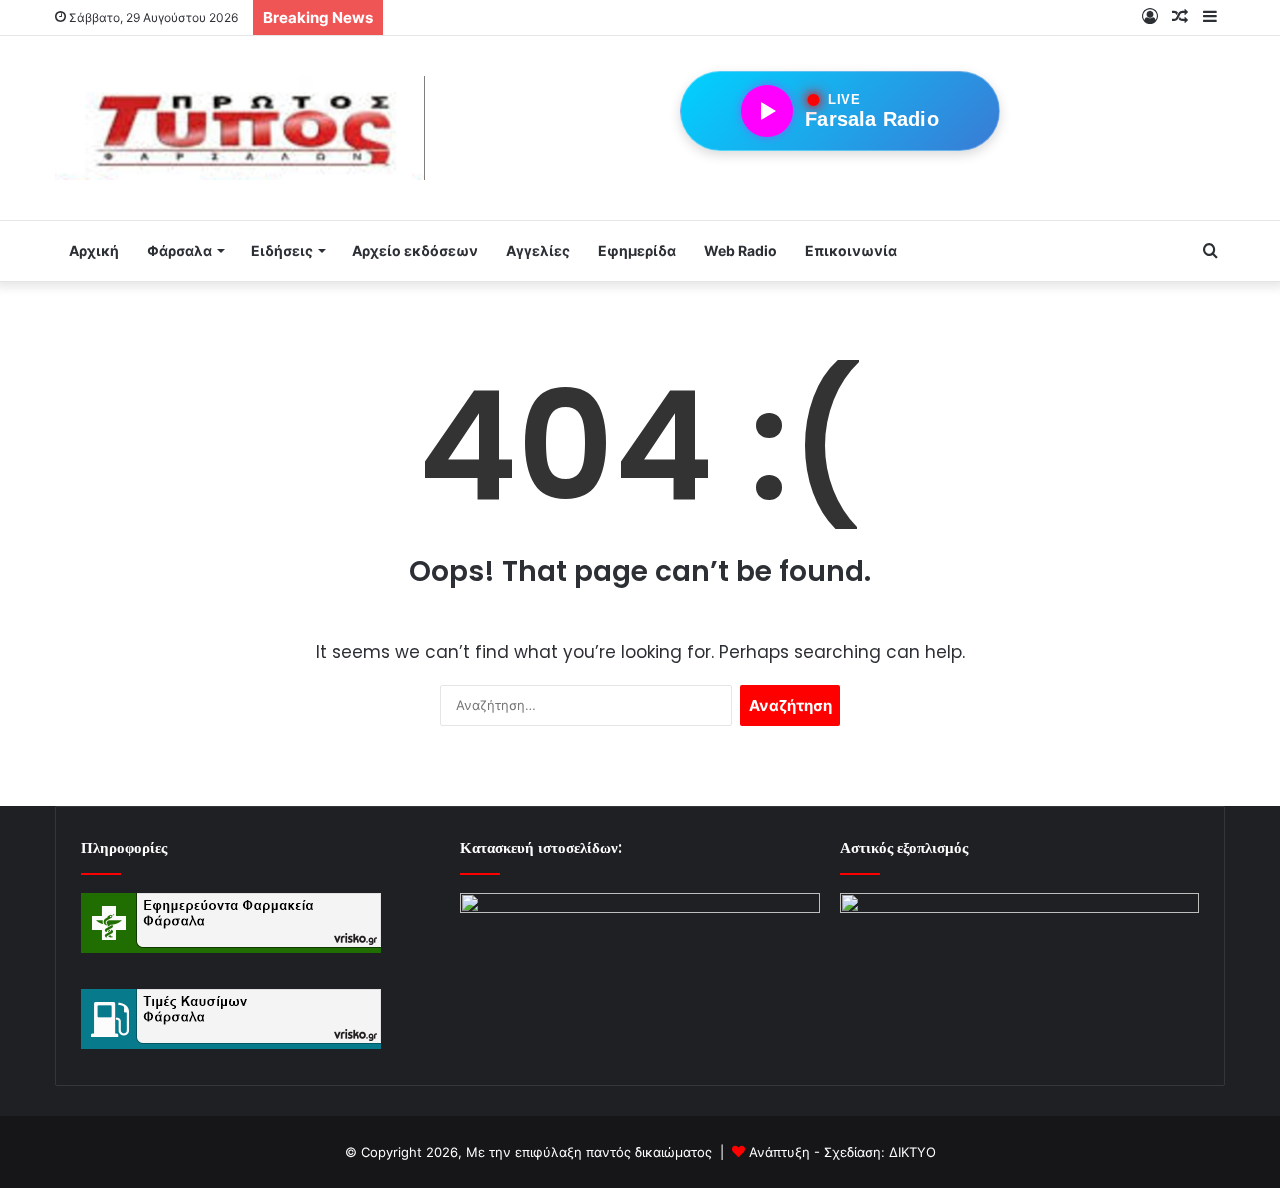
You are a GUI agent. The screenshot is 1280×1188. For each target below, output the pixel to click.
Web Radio (740, 250)
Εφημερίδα (637, 250)
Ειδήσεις (282, 250)
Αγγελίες (538, 250)
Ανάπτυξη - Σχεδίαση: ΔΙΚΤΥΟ (842, 1152)
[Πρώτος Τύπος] (240, 128)
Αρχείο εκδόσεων (415, 250)
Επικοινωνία (851, 250)
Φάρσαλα (179, 250)
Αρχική (94, 250)
